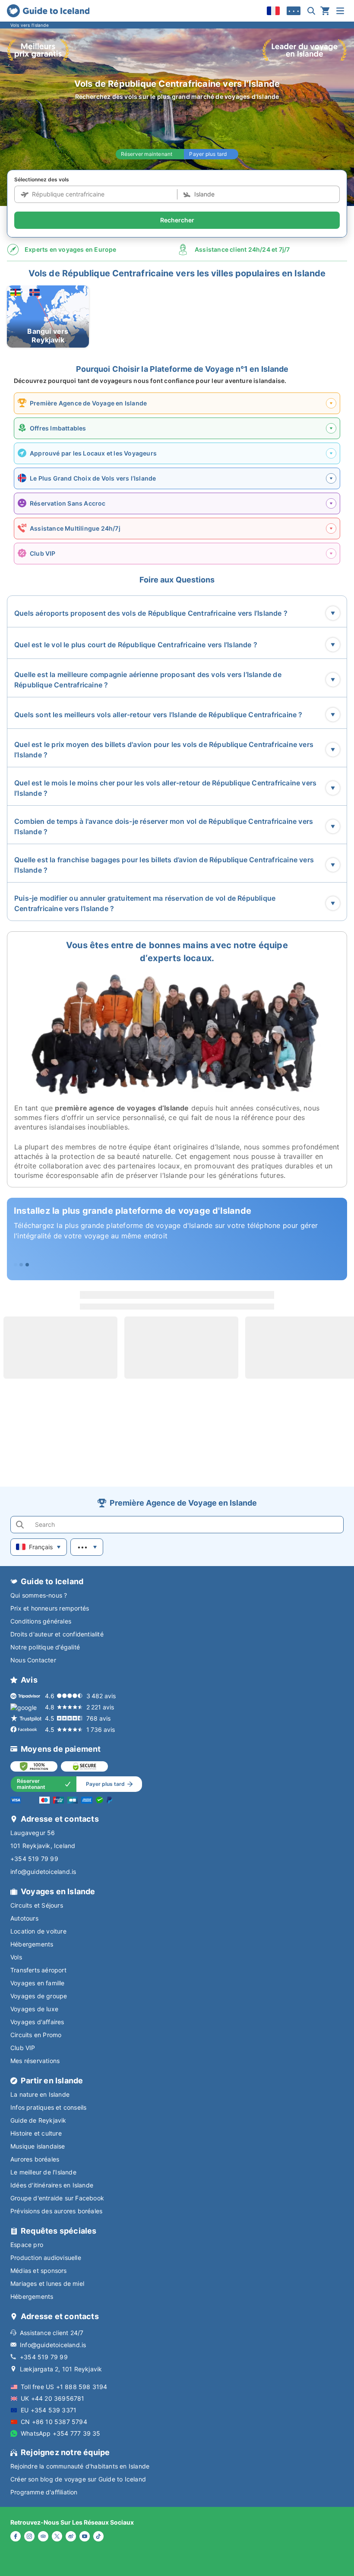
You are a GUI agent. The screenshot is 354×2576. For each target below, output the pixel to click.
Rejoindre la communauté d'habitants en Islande (80, 2466)
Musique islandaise (38, 2146)
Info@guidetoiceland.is (53, 2345)
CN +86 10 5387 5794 (54, 2422)
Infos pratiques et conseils (48, 2107)
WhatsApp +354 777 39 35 (61, 2433)
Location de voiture (38, 1931)
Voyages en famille (38, 1983)
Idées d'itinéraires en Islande (52, 2185)
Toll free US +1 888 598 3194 (64, 2387)
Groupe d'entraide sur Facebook (57, 2198)
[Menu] (340, 11)
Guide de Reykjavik (38, 2120)
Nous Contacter (33, 1660)
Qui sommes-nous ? (39, 1595)
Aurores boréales (35, 2159)
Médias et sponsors (39, 2271)
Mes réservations (35, 2061)
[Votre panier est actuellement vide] (325, 11)
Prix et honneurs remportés (50, 1608)
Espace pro (27, 2245)
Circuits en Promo (36, 2035)
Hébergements (32, 1944)
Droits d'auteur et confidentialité (57, 1634)
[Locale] (273, 11)
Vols (16, 1957)
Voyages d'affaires (37, 2022)
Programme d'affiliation (44, 2492)
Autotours (24, 1918)
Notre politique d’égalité (45, 1647)
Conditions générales (41, 1621)
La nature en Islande (40, 2094)
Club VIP (23, 2048)
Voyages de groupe (39, 1996)
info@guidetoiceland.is (43, 1872)
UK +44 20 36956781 (53, 2398)
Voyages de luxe (34, 2009)
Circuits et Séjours (37, 1905)
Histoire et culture (36, 2133)
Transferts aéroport (38, 1970)
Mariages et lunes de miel (47, 2283)
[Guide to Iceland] (48, 11)
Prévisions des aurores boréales (56, 2211)
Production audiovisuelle (46, 2258)
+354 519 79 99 (34, 1859)
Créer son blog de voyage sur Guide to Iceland (78, 2479)
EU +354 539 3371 (49, 2410)
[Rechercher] (311, 11)
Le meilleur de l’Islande (43, 2172)
